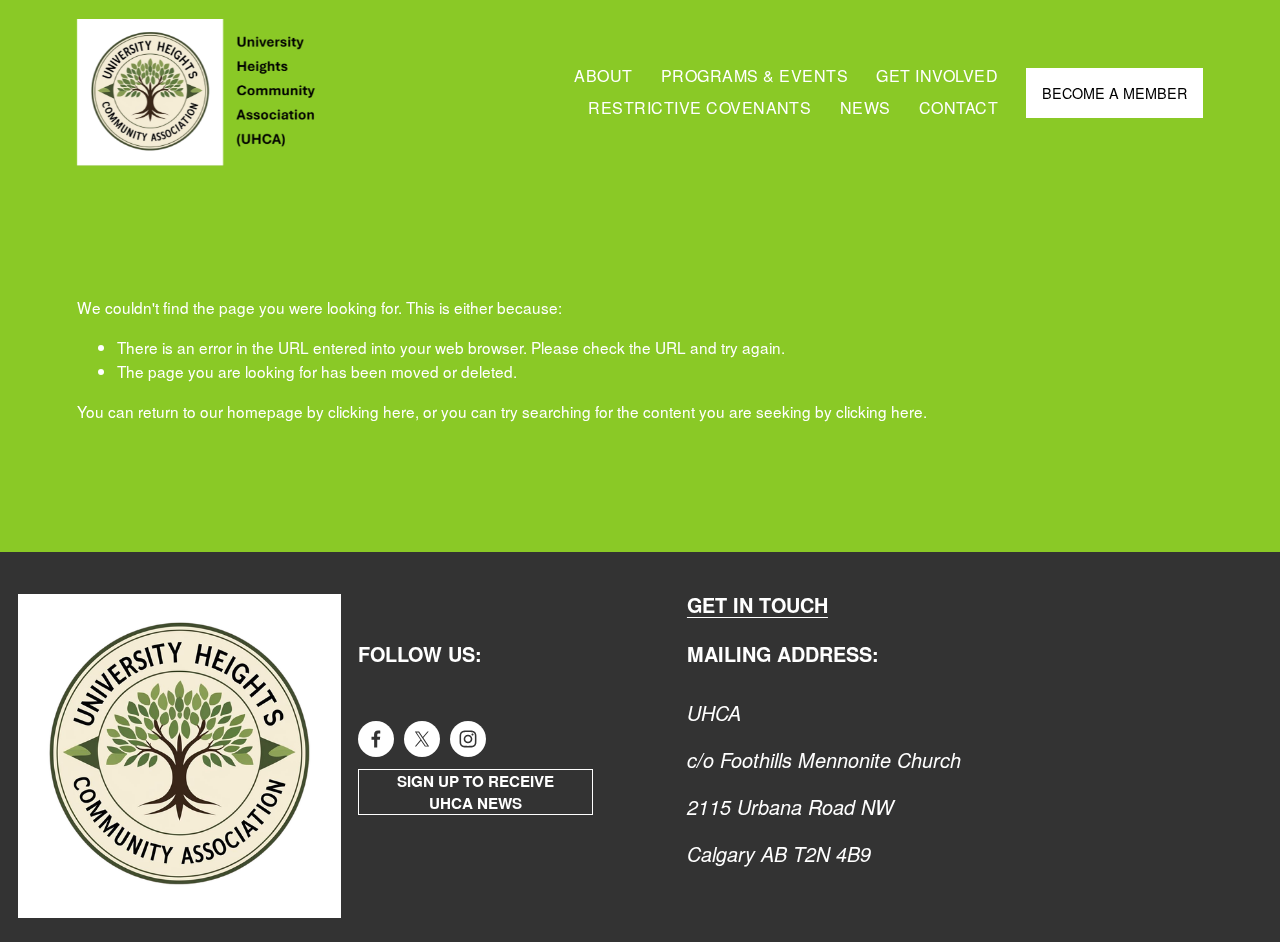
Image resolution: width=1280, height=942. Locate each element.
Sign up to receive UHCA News (475, 792)
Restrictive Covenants (699, 107)
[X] (422, 739)
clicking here (371, 411)
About (603, 75)
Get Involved (937, 75)
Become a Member (1114, 92)
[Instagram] (468, 739)
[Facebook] (376, 739)
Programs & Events (754, 75)
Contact (958, 107)
